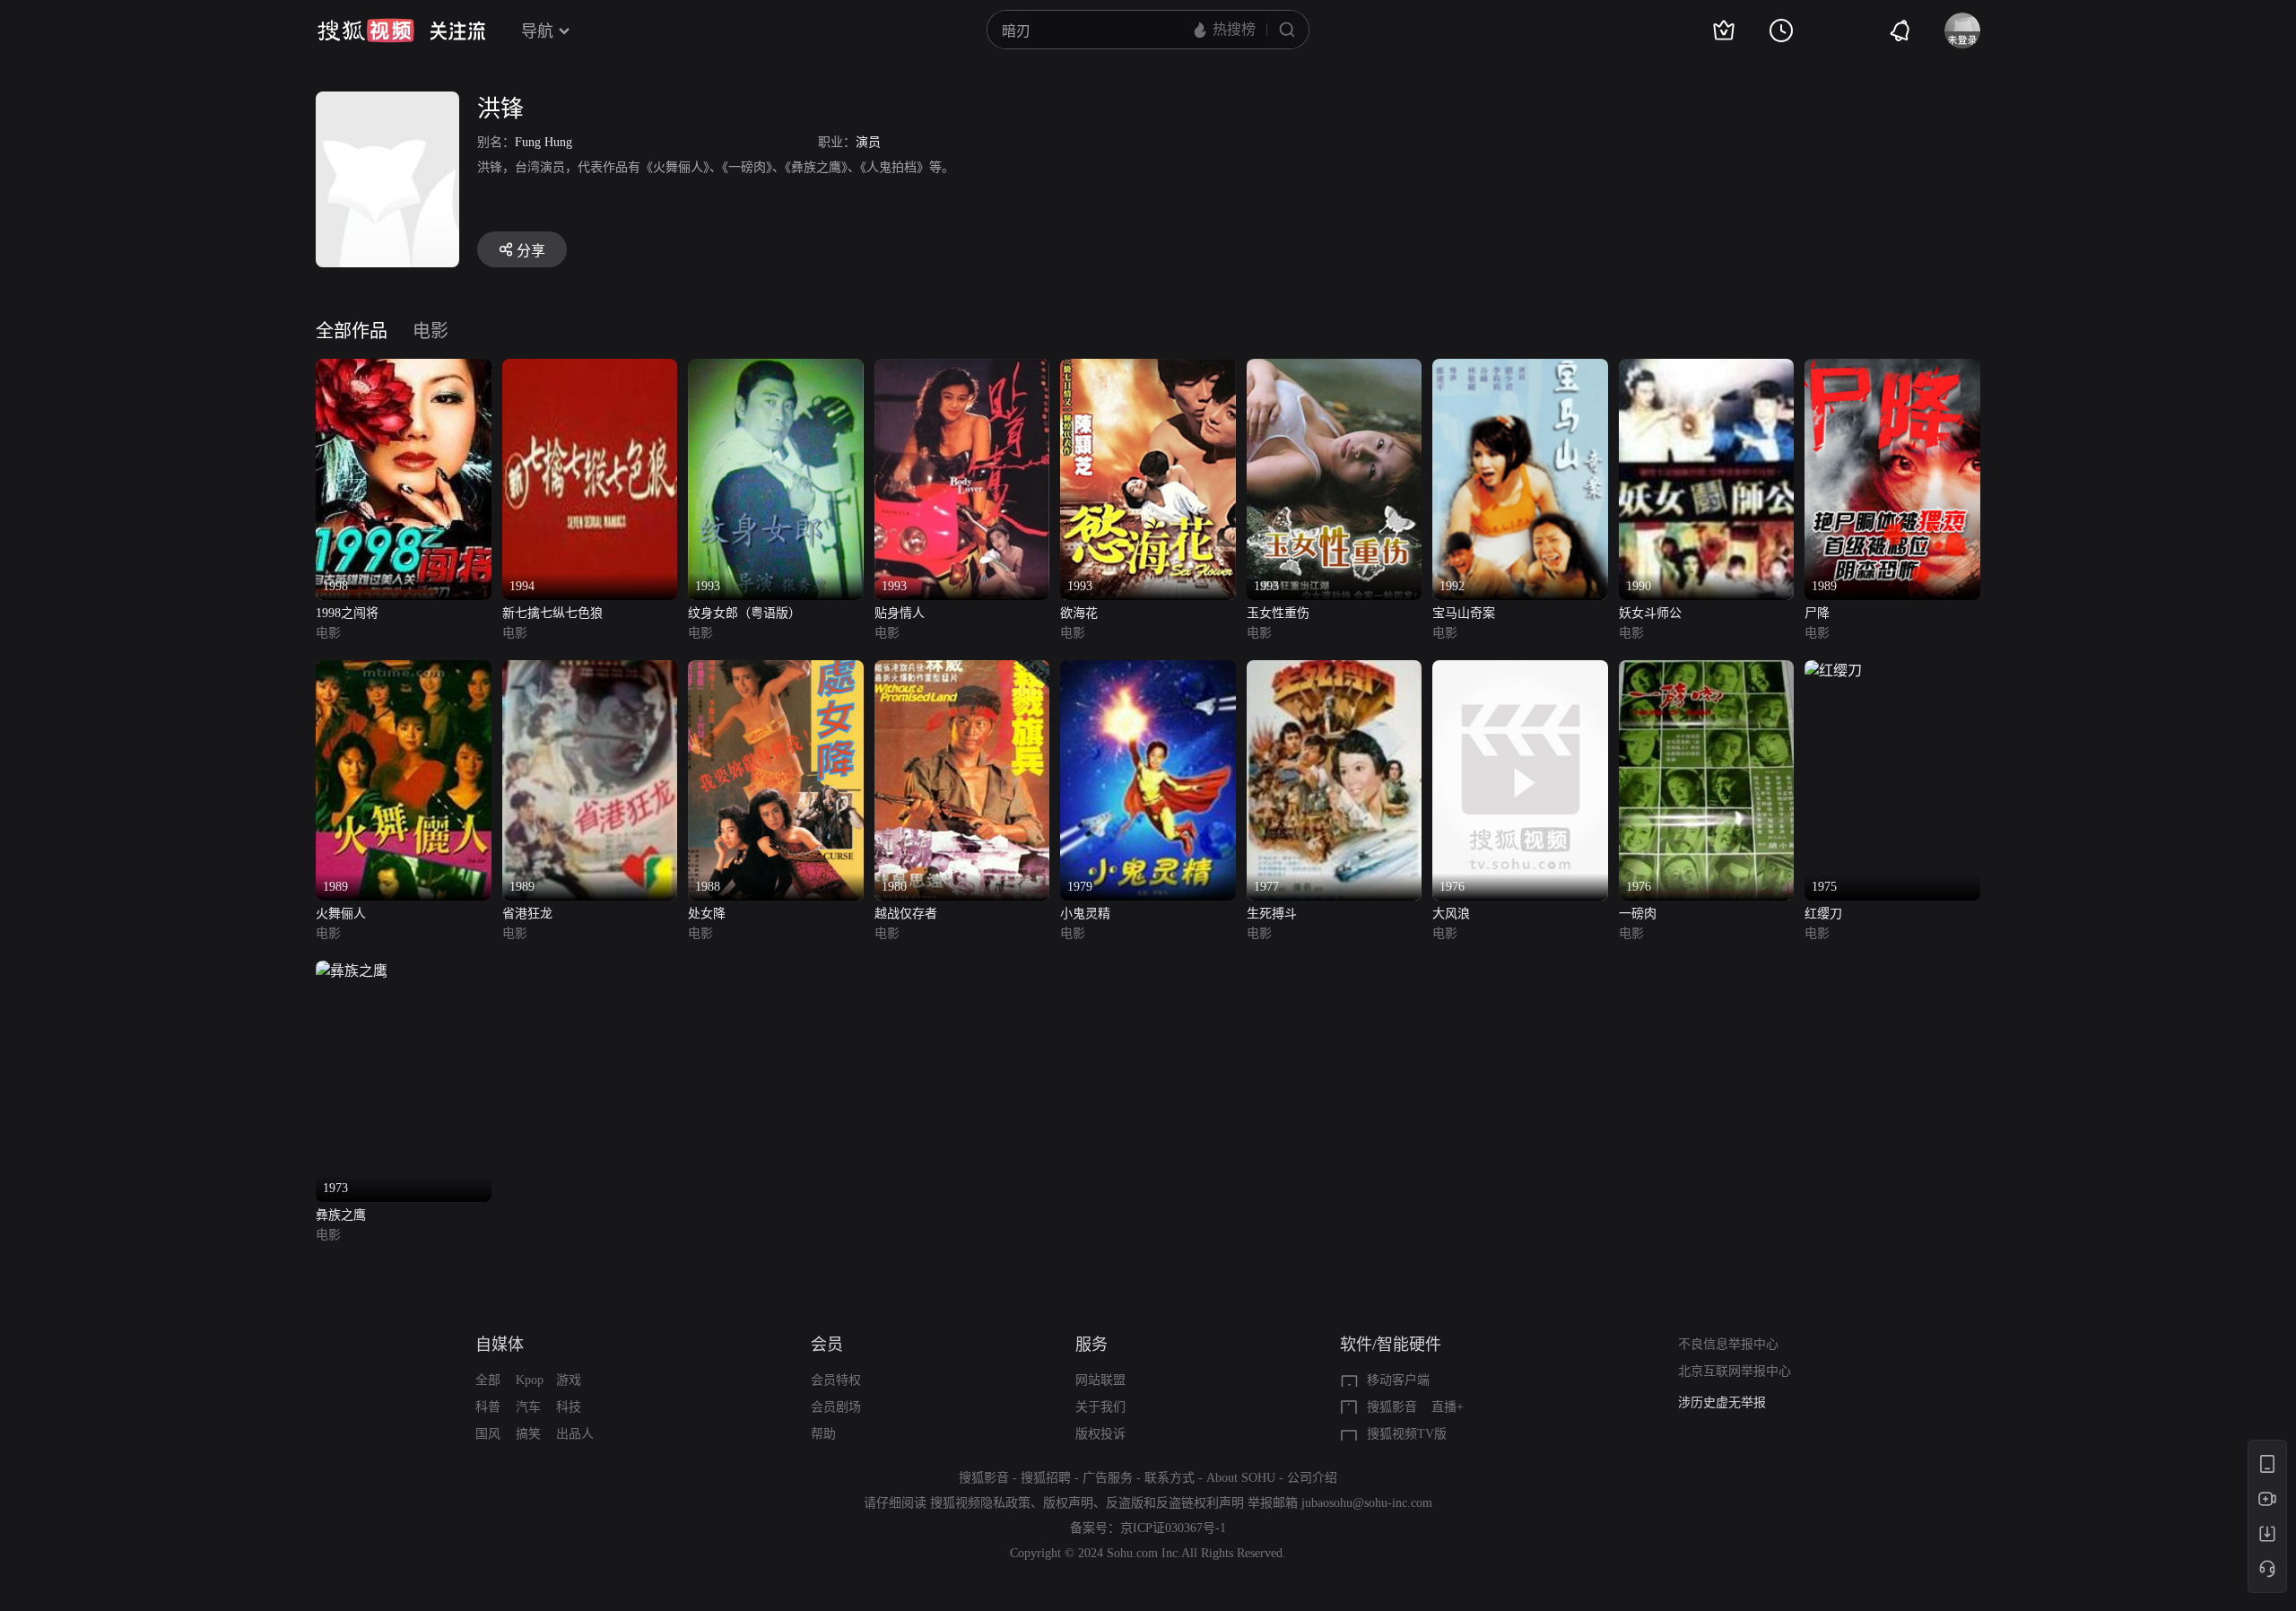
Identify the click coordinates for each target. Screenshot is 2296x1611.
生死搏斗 (1272, 914)
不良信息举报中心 (1728, 1344)
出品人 (575, 1434)
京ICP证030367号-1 (1173, 1528)
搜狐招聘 (1046, 1478)
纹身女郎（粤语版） (744, 613)
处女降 (707, 914)
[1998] (404, 369)
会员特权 (836, 1380)
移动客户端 (1398, 1380)
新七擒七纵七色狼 (552, 613)
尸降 (1817, 613)
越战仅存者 (906, 914)
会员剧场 (836, 1407)
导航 (537, 31)
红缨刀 (1823, 914)
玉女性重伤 (1278, 613)
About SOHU (1241, 1478)
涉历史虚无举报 (1722, 1402)
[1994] (590, 369)
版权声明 (1068, 1503)
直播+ (1448, 1407)
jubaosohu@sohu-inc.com (1367, 1503)
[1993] (776, 369)
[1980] (962, 671)
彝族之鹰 (341, 1215)
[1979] (1148, 671)
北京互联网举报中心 (1735, 1371)
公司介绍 (1312, 1478)
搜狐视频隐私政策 (980, 1503)
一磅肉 (1638, 914)
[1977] (1335, 671)
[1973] (352, 971)
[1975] (1833, 671)
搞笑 (528, 1434)
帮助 (823, 1434)
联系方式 (1170, 1478)
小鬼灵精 (1085, 914)
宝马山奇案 (1464, 613)
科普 (488, 1407)
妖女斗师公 (1650, 613)
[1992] (1520, 369)
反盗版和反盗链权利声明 (1175, 1503)
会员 (827, 1345)
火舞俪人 (341, 914)
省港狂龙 (527, 914)
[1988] (776, 671)
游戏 (569, 1380)
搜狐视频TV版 (1407, 1434)
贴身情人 (900, 613)
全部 (488, 1380)
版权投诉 (1100, 1434)
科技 (569, 1407)
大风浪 (1451, 914)
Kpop (530, 1380)
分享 (531, 251)
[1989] (1892, 369)
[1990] (1707, 369)
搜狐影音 (1392, 1407)
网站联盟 (1100, 1380)
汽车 (528, 1407)
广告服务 (1108, 1478)
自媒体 (500, 1345)
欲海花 (1079, 613)
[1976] (1520, 671)
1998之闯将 (347, 613)
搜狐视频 (366, 30)
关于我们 (1100, 1407)
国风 (488, 1434)
